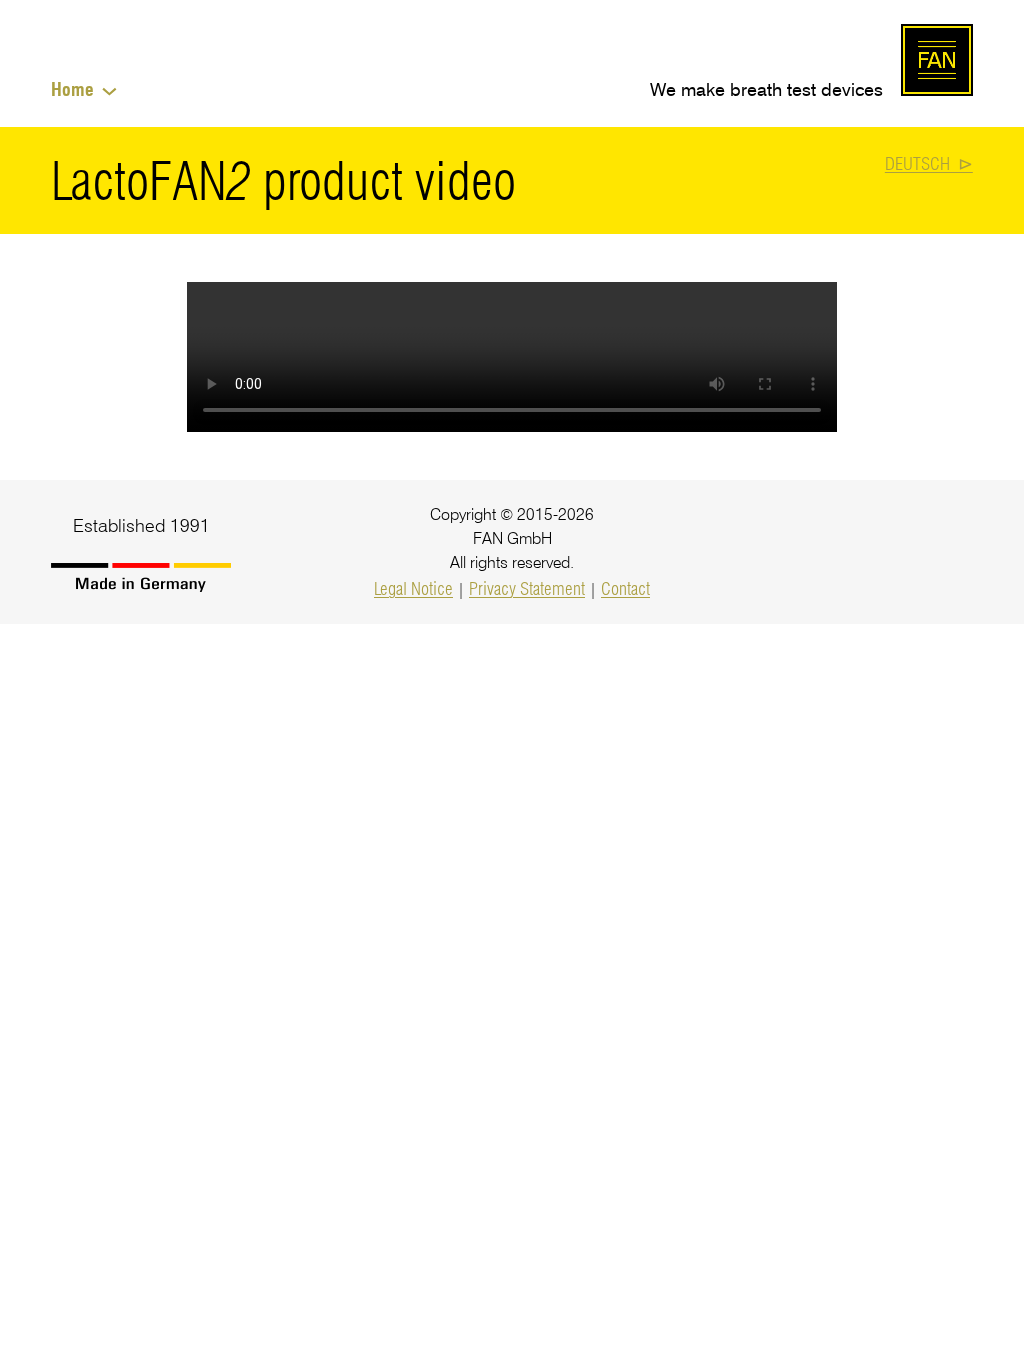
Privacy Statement (527, 588)
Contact (625, 588)
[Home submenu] (109, 89)
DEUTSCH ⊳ (929, 163)
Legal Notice (413, 588)
